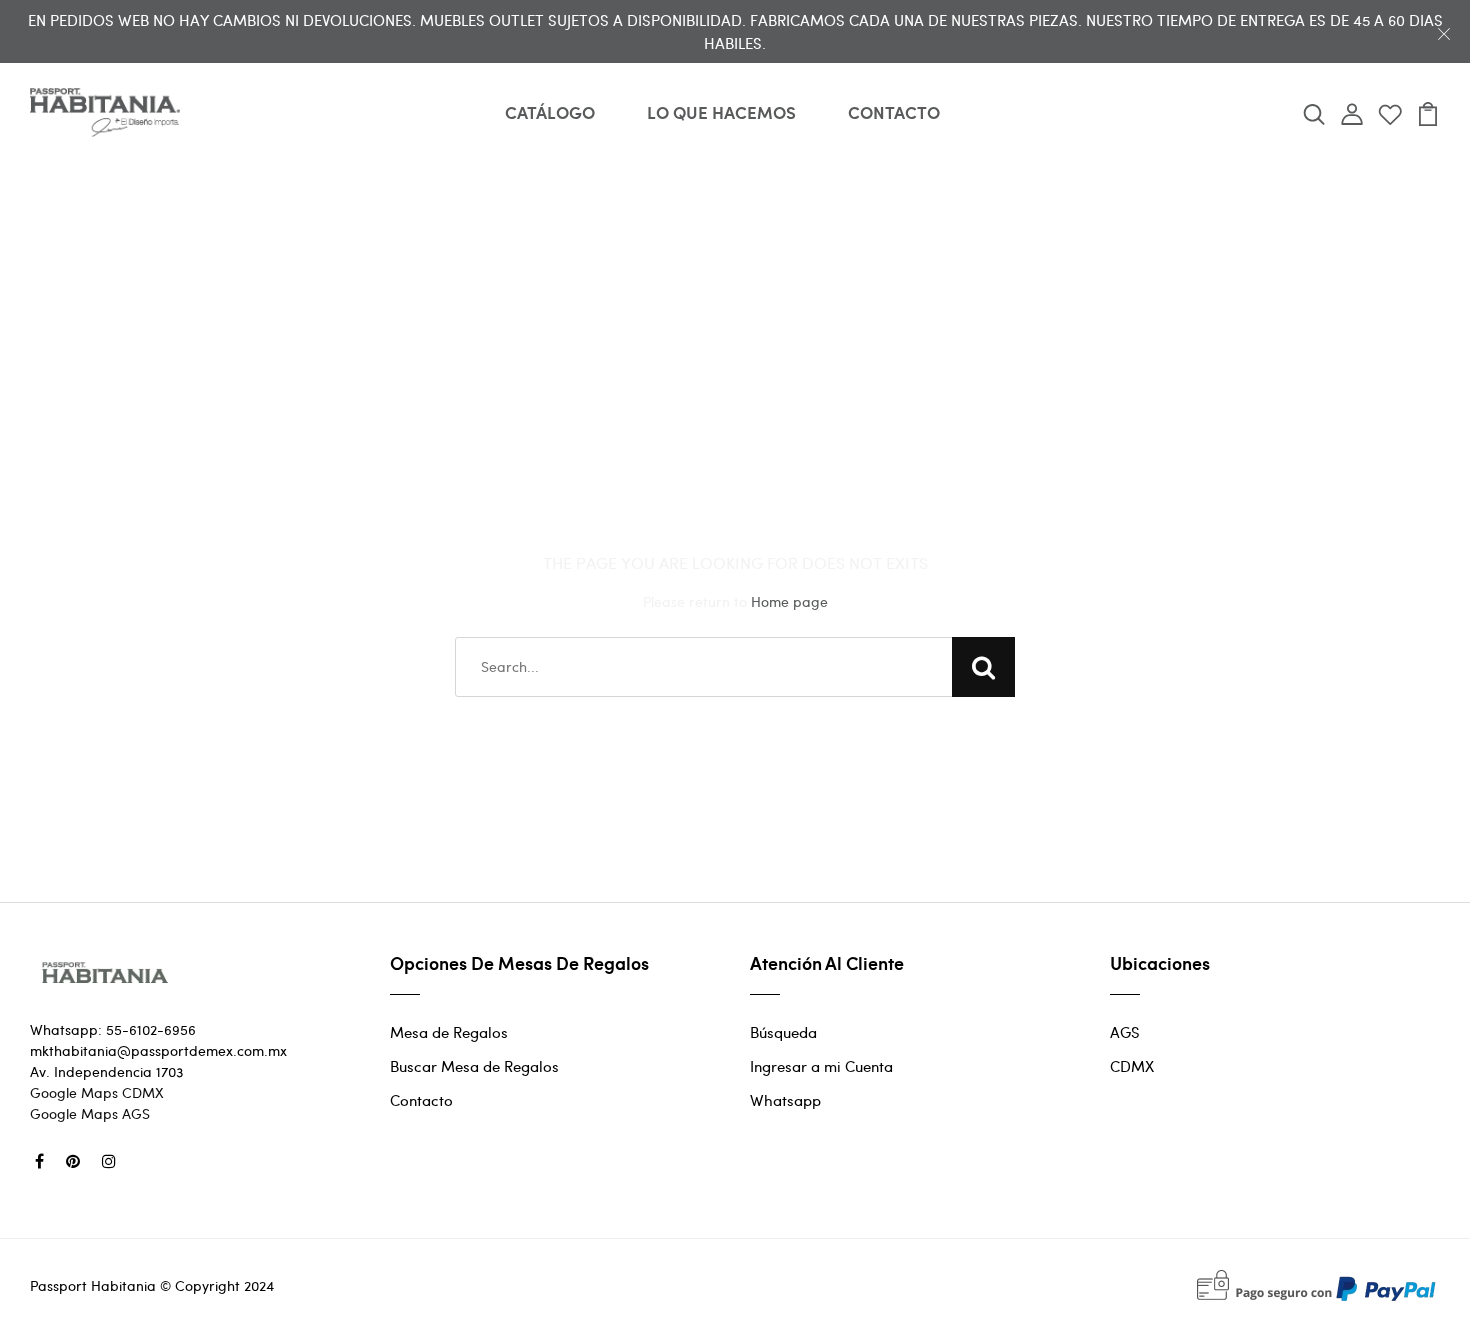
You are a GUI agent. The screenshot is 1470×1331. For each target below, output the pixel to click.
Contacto (421, 1100)
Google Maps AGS (90, 1113)
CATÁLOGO (550, 112)
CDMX (1132, 1066)
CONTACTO (894, 112)
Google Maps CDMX (97, 1092)
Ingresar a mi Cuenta (821, 1066)
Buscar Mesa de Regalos (474, 1066)
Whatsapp (785, 1100)
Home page (789, 601)
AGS (1125, 1032)
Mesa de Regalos (449, 1032)
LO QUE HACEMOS (721, 112)
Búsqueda (783, 1032)
